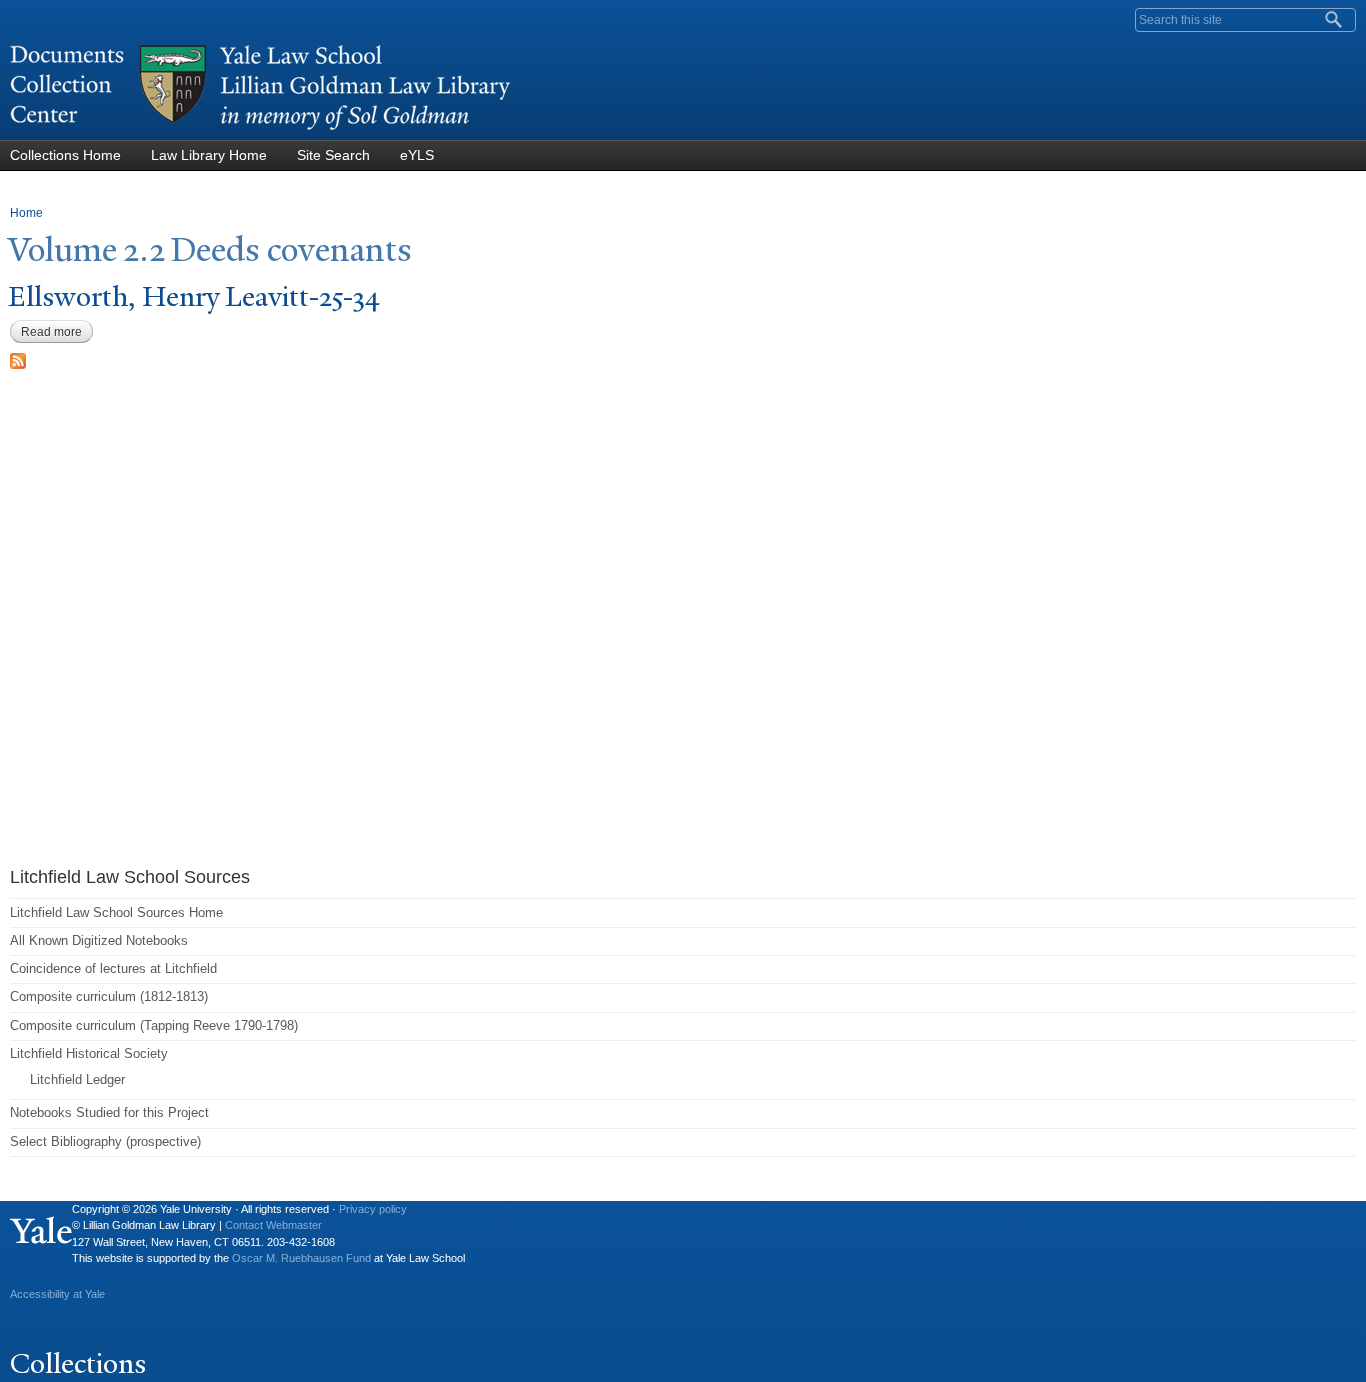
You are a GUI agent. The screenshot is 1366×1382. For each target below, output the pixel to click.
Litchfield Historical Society (89, 1053)
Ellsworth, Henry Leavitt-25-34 (194, 296)
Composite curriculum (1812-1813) (109, 996)
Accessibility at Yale (57, 1294)
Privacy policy (373, 1209)
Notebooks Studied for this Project (109, 1112)
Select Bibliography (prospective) (105, 1141)
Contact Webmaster (273, 1225)
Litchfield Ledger (77, 1079)
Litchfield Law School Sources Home (116, 912)
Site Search (333, 155)
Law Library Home (209, 155)
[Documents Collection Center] (260, 130)
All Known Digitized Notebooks (99, 940)
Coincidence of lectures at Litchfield (113, 968)
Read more (57, 332)
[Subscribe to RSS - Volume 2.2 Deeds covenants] (18, 358)
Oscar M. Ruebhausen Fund (301, 1258)
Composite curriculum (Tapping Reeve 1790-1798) (154, 1025)
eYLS (417, 155)
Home (26, 213)
